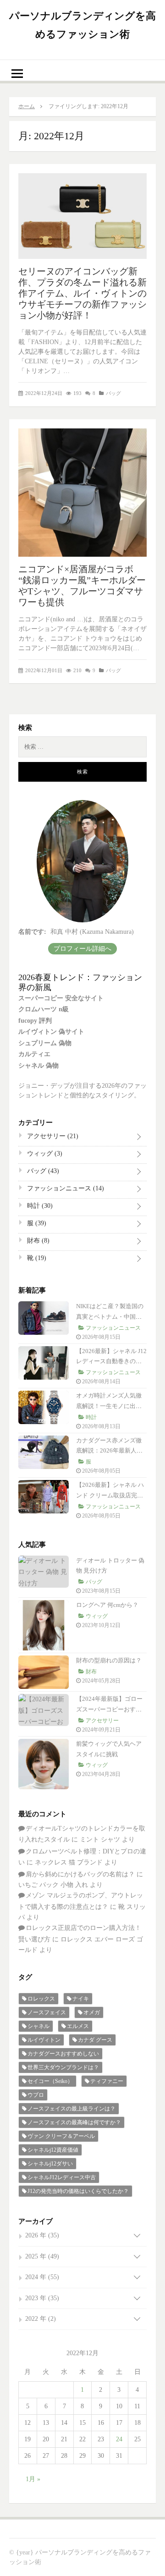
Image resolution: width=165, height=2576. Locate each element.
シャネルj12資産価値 (53, 2150)
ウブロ (36, 2095)
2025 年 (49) (42, 2256)
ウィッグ (44, 1154)
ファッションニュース (65, 1188)
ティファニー (107, 2081)
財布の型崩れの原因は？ (109, 1660)
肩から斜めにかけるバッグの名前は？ (80, 1874)
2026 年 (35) (42, 2235)
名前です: (32, 932)
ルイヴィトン (44, 2040)
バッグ (113, 393)
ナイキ (81, 1999)
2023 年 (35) (42, 2298)
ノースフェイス (47, 2012)
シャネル (38, 2026)
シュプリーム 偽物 (45, 1043)
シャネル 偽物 (38, 1066)
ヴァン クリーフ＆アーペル (61, 2136)
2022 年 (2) (41, 2319)
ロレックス (41, 1999)
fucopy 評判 (35, 1021)
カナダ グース (95, 2040)
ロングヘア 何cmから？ (107, 1605)
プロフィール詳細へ (82, 949)
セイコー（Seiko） (50, 2081)
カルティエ (34, 1054)
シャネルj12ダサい (50, 2164)
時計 (39, 1206)
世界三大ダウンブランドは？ (63, 2067)
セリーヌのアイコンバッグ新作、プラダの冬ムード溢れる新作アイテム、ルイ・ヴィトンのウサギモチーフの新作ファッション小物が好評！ (82, 293)
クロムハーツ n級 (44, 1009)
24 (119, 2439)
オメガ (92, 2012)
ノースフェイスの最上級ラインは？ (71, 2109)
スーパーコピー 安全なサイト (61, 998)
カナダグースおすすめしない (63, 2054)
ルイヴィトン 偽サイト (51, 1032)
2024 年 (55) (42, 2277)
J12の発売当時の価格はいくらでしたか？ (78, 2191)
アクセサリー (52, 1136)
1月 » (33, 2479)
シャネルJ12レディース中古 (62, 2177)
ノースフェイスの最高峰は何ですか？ (74, 2122)
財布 (37, 1241)
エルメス (78, 2026)
